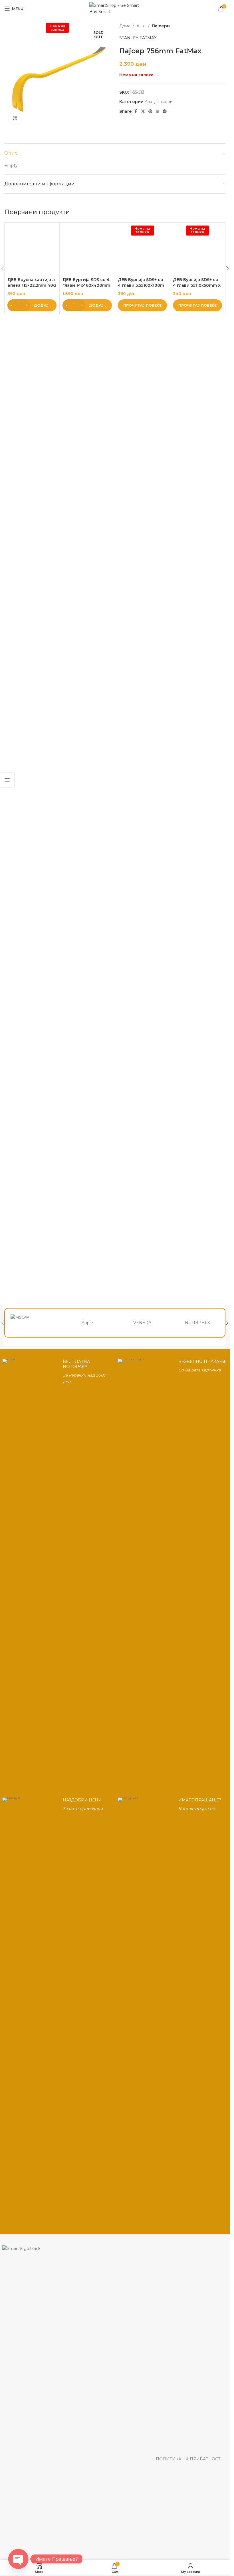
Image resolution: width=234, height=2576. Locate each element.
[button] (32, 683)
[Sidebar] (7, 780)
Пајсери (161, 26)
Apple (87, 1323)
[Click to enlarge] (15, 118)
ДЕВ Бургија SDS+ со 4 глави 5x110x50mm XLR (197, 663)
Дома (125, 26)
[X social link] (143, 111)
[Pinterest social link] (150, 111)
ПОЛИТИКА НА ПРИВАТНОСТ (188, 2459)
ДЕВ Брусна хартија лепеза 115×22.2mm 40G (32, 661)
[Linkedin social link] (158, 111)
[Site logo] (115, 8)
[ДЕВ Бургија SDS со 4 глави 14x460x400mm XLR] (87, 439)
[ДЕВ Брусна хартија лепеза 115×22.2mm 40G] (32, 439)
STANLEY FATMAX (138, 38)
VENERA (142, 1323)
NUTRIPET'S (197, 1323)
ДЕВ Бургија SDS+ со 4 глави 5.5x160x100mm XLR (141, 663)
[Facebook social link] (136, 111)
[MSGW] (32, 1323)
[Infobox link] (57, 1572)
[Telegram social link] (165, 111)
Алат (141, 26)
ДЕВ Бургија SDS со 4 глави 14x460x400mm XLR (87, 663)
